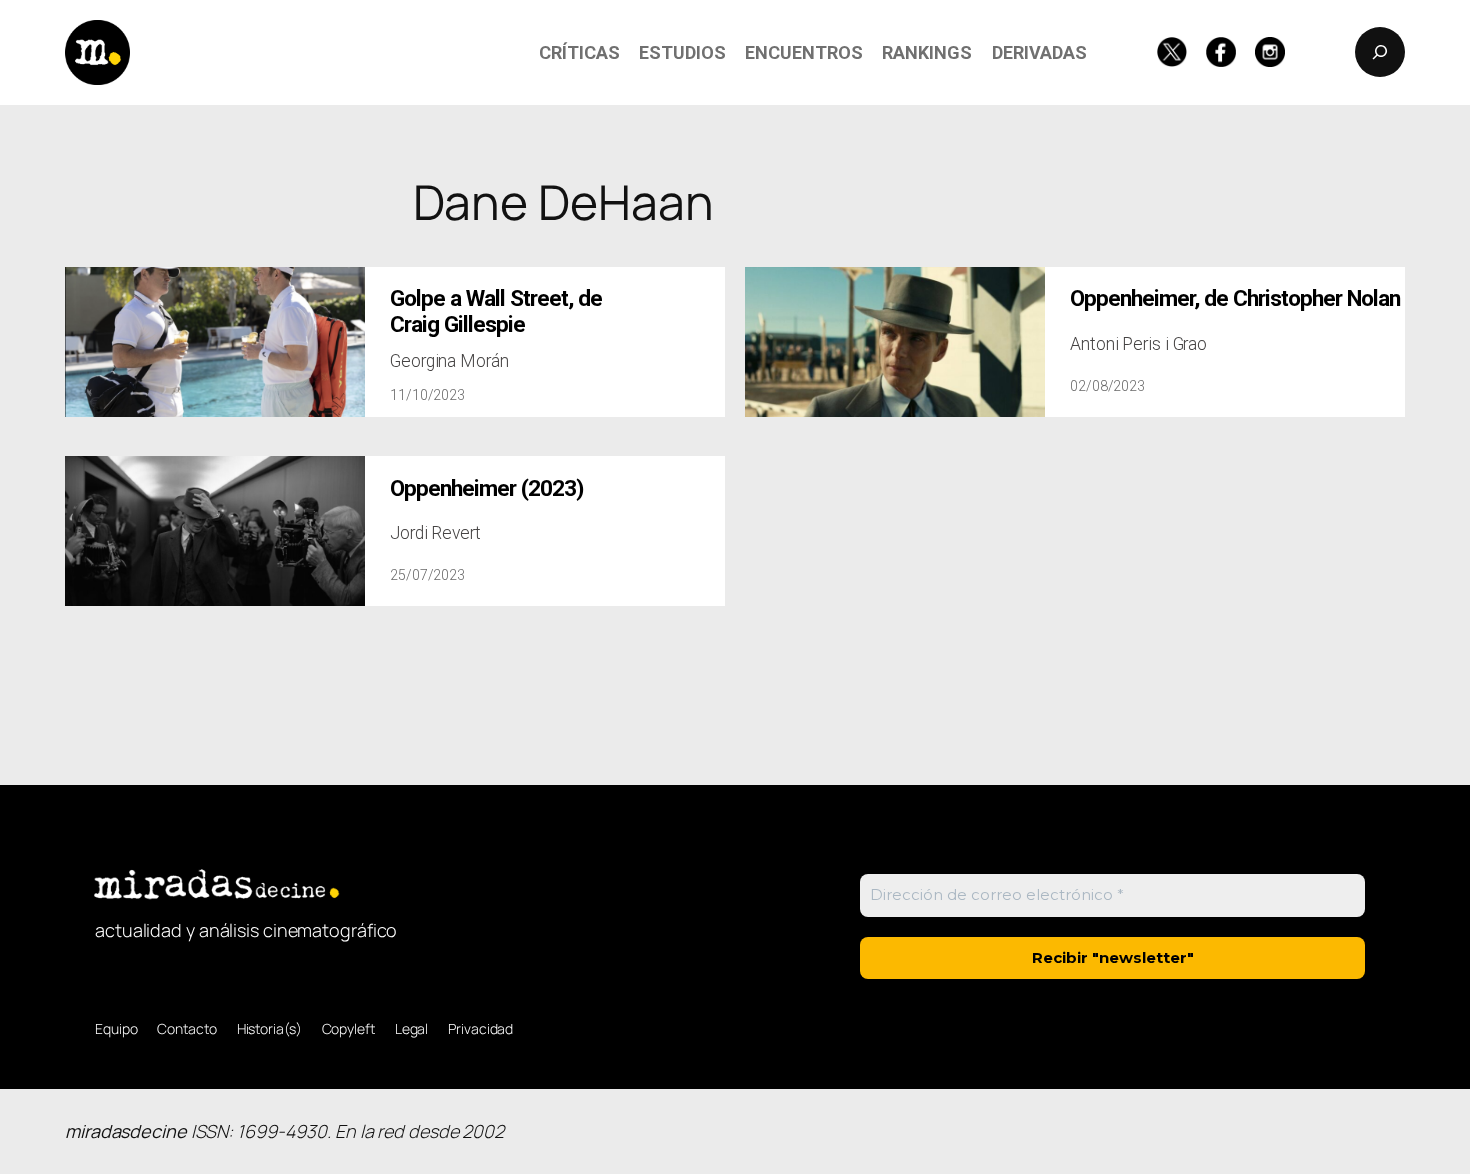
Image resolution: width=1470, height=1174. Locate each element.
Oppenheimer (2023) (486, 488)
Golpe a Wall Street (496, 311)
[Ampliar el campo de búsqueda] (1380, 52)
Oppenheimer (1235, 298)
